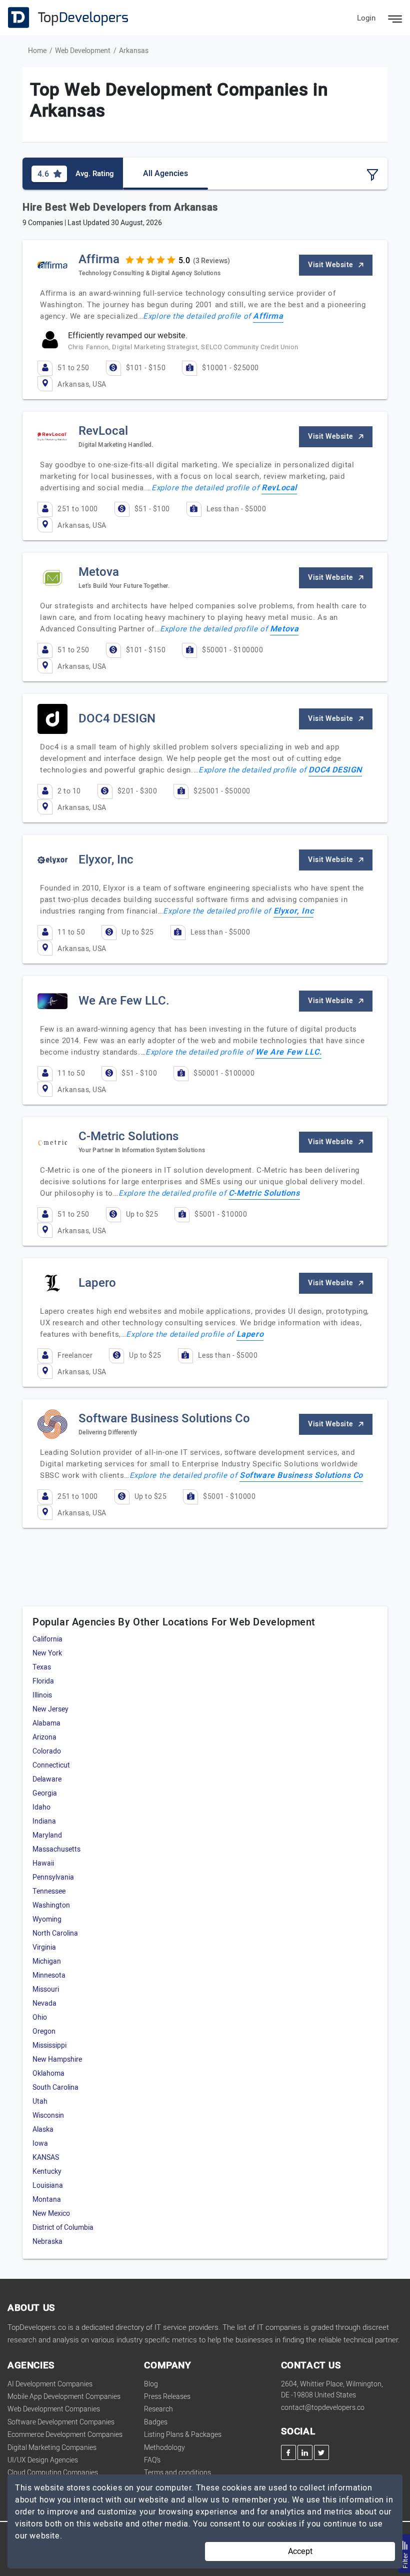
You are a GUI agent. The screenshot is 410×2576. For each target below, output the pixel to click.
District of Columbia (63, 2228)
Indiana (44, 1821)
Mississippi (49, 2045)
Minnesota (49, 1975)
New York (47, 1653)
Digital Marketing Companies (52, 2448)
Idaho (41, 1807)
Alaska (43, 2129)
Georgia (45, 1793)
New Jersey (50, 1709)
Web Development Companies (54, 2409)
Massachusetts (56, 1849)
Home (37, 51)
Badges (156, 2422)
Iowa (40, 2143)
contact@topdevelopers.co (323, 2408)
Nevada (44, 2003)
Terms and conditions (177, 2473)
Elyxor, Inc (294, 911)
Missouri (46, 1989)
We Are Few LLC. (288, 1052)
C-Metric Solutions (264, 1193)
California (47, 1639)
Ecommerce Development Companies (65, 2435)
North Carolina (55, 1933)
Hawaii (43, 1863)
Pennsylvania (53, 1877)
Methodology (164, 2448)
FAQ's (152, 2460)
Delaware (47, 1779)
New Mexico (51, 2214)
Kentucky (47, 2172)
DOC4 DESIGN (335, 770)
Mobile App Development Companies (64, 2397)
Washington (51, 1905)
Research (158, 2409)
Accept (300, 2551)
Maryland (47, 1835)
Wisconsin (48, 2115)
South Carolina (55, 2087)
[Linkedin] (305, 2452)
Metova (284, 629)
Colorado (47, 1751)
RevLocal (279, 488)
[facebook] (288, 2452)
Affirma (268, 316)
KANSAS (46, 2158)
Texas (42, 1667)
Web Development (83, 51)
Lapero (250, 1334)
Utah (40, 2101)
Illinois (42, 1695)
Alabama (46, 1723)
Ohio (40, 2017)
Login (366, 18)
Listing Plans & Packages (183, 2435)
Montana (47, 2200)
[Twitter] (321, 2452)
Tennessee (49, 1891)
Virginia (44, 1947)
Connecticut (51, 1765)
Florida (43, 1681)
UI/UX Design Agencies (43, 2460)
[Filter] (372, 175)
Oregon (44, 2031)
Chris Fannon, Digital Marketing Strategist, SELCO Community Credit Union (183, 347)
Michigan (47, 1961)
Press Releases (167, 2397)
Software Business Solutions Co (301, 1475)
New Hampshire (57, 2059)
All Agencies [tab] (165, 174)
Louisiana (48, 2186)
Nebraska (47, 2242)
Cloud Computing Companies (53, 2473)
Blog (151, 2384)
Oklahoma (48, 2073)
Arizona (44, 1737)
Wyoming (47, 1919)
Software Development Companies (61, 2422)
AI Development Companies (50, 2384)
